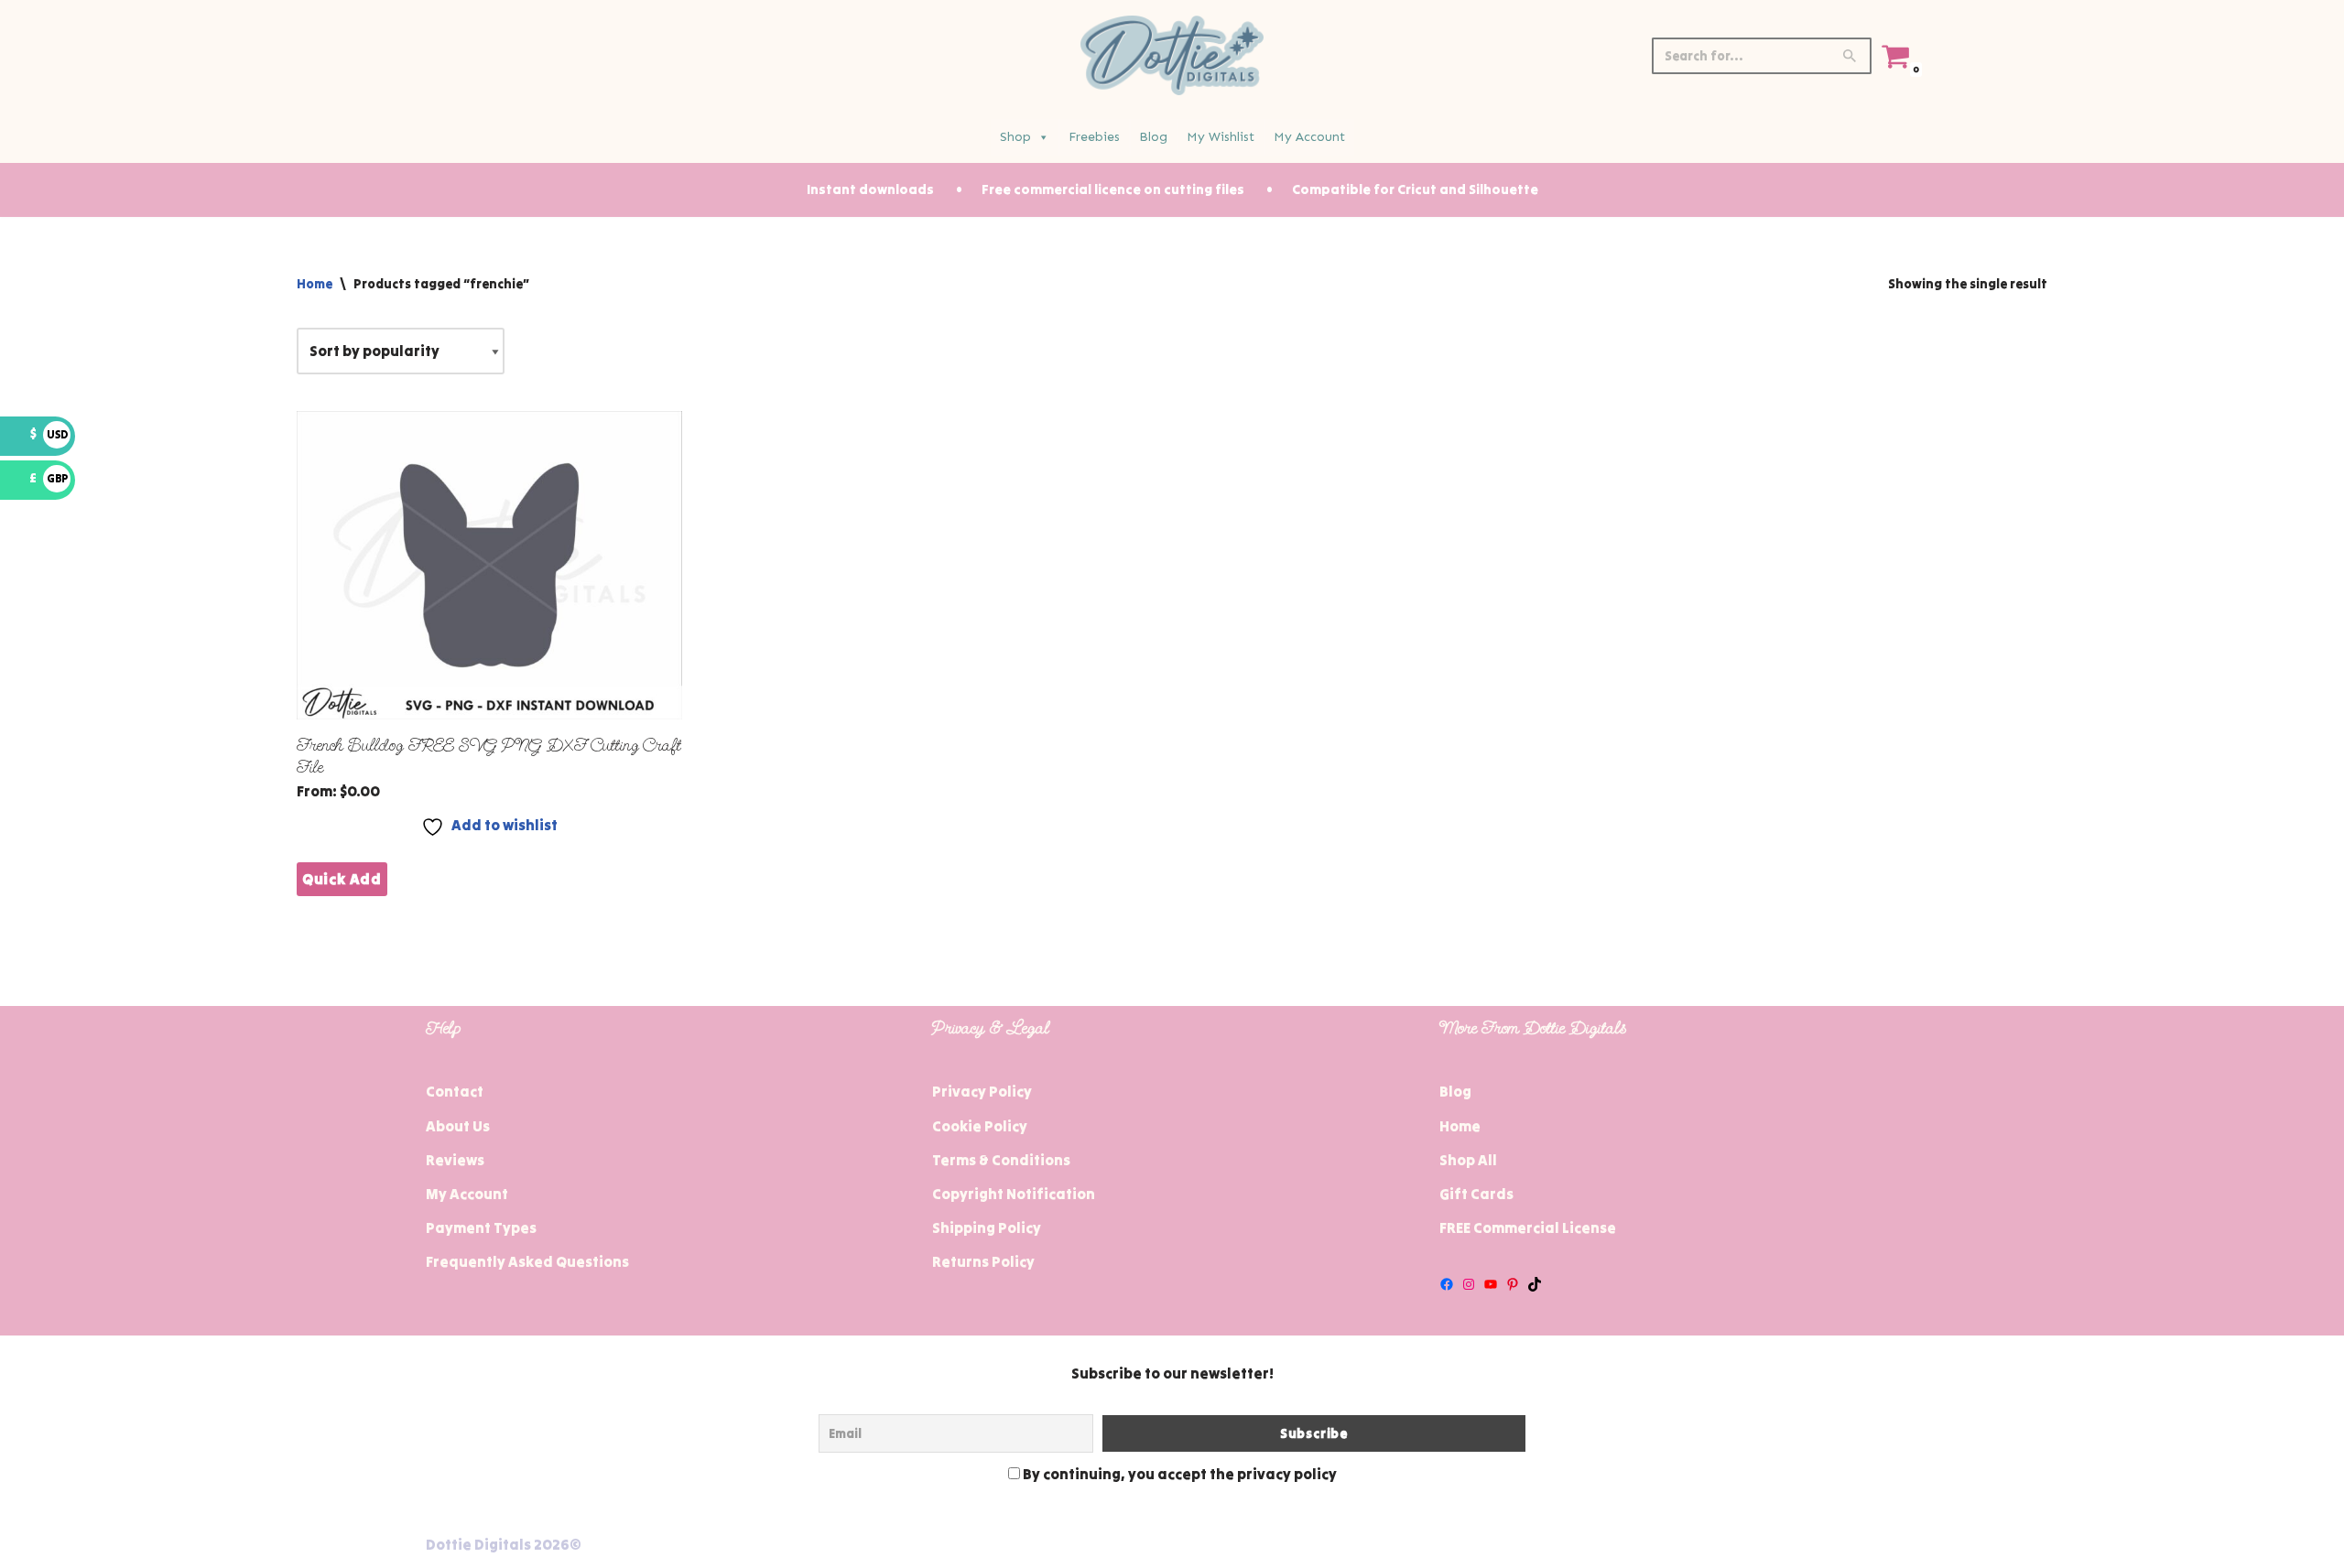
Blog (1153, 137)
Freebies (1094, 137)
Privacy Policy (982, 1091)
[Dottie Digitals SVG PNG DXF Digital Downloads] (1172, 55)
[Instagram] (1469, 1284)
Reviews (455, 1160)
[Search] (1851, 56)
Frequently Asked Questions (527, 1261)
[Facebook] (1447, 1284)
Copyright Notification (1014, 1194)
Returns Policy (983, 1261)
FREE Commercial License (1528, 1227)
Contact (455, 1091)
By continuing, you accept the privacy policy (1178, 1474)
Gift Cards (1476, 1194)
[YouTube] (1491, 1284)
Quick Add (342, 879)
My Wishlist (1221, 137)
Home (315, 284)
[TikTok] (1535, 1284)
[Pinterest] (1513, 1284)
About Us (458, 1126)
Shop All (1468, 1160)
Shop (1015, 137)
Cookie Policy (980, 1126)
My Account (1309, 137)
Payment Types (481, 1227)
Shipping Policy (987, 1227)
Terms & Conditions (1001, 1160)
